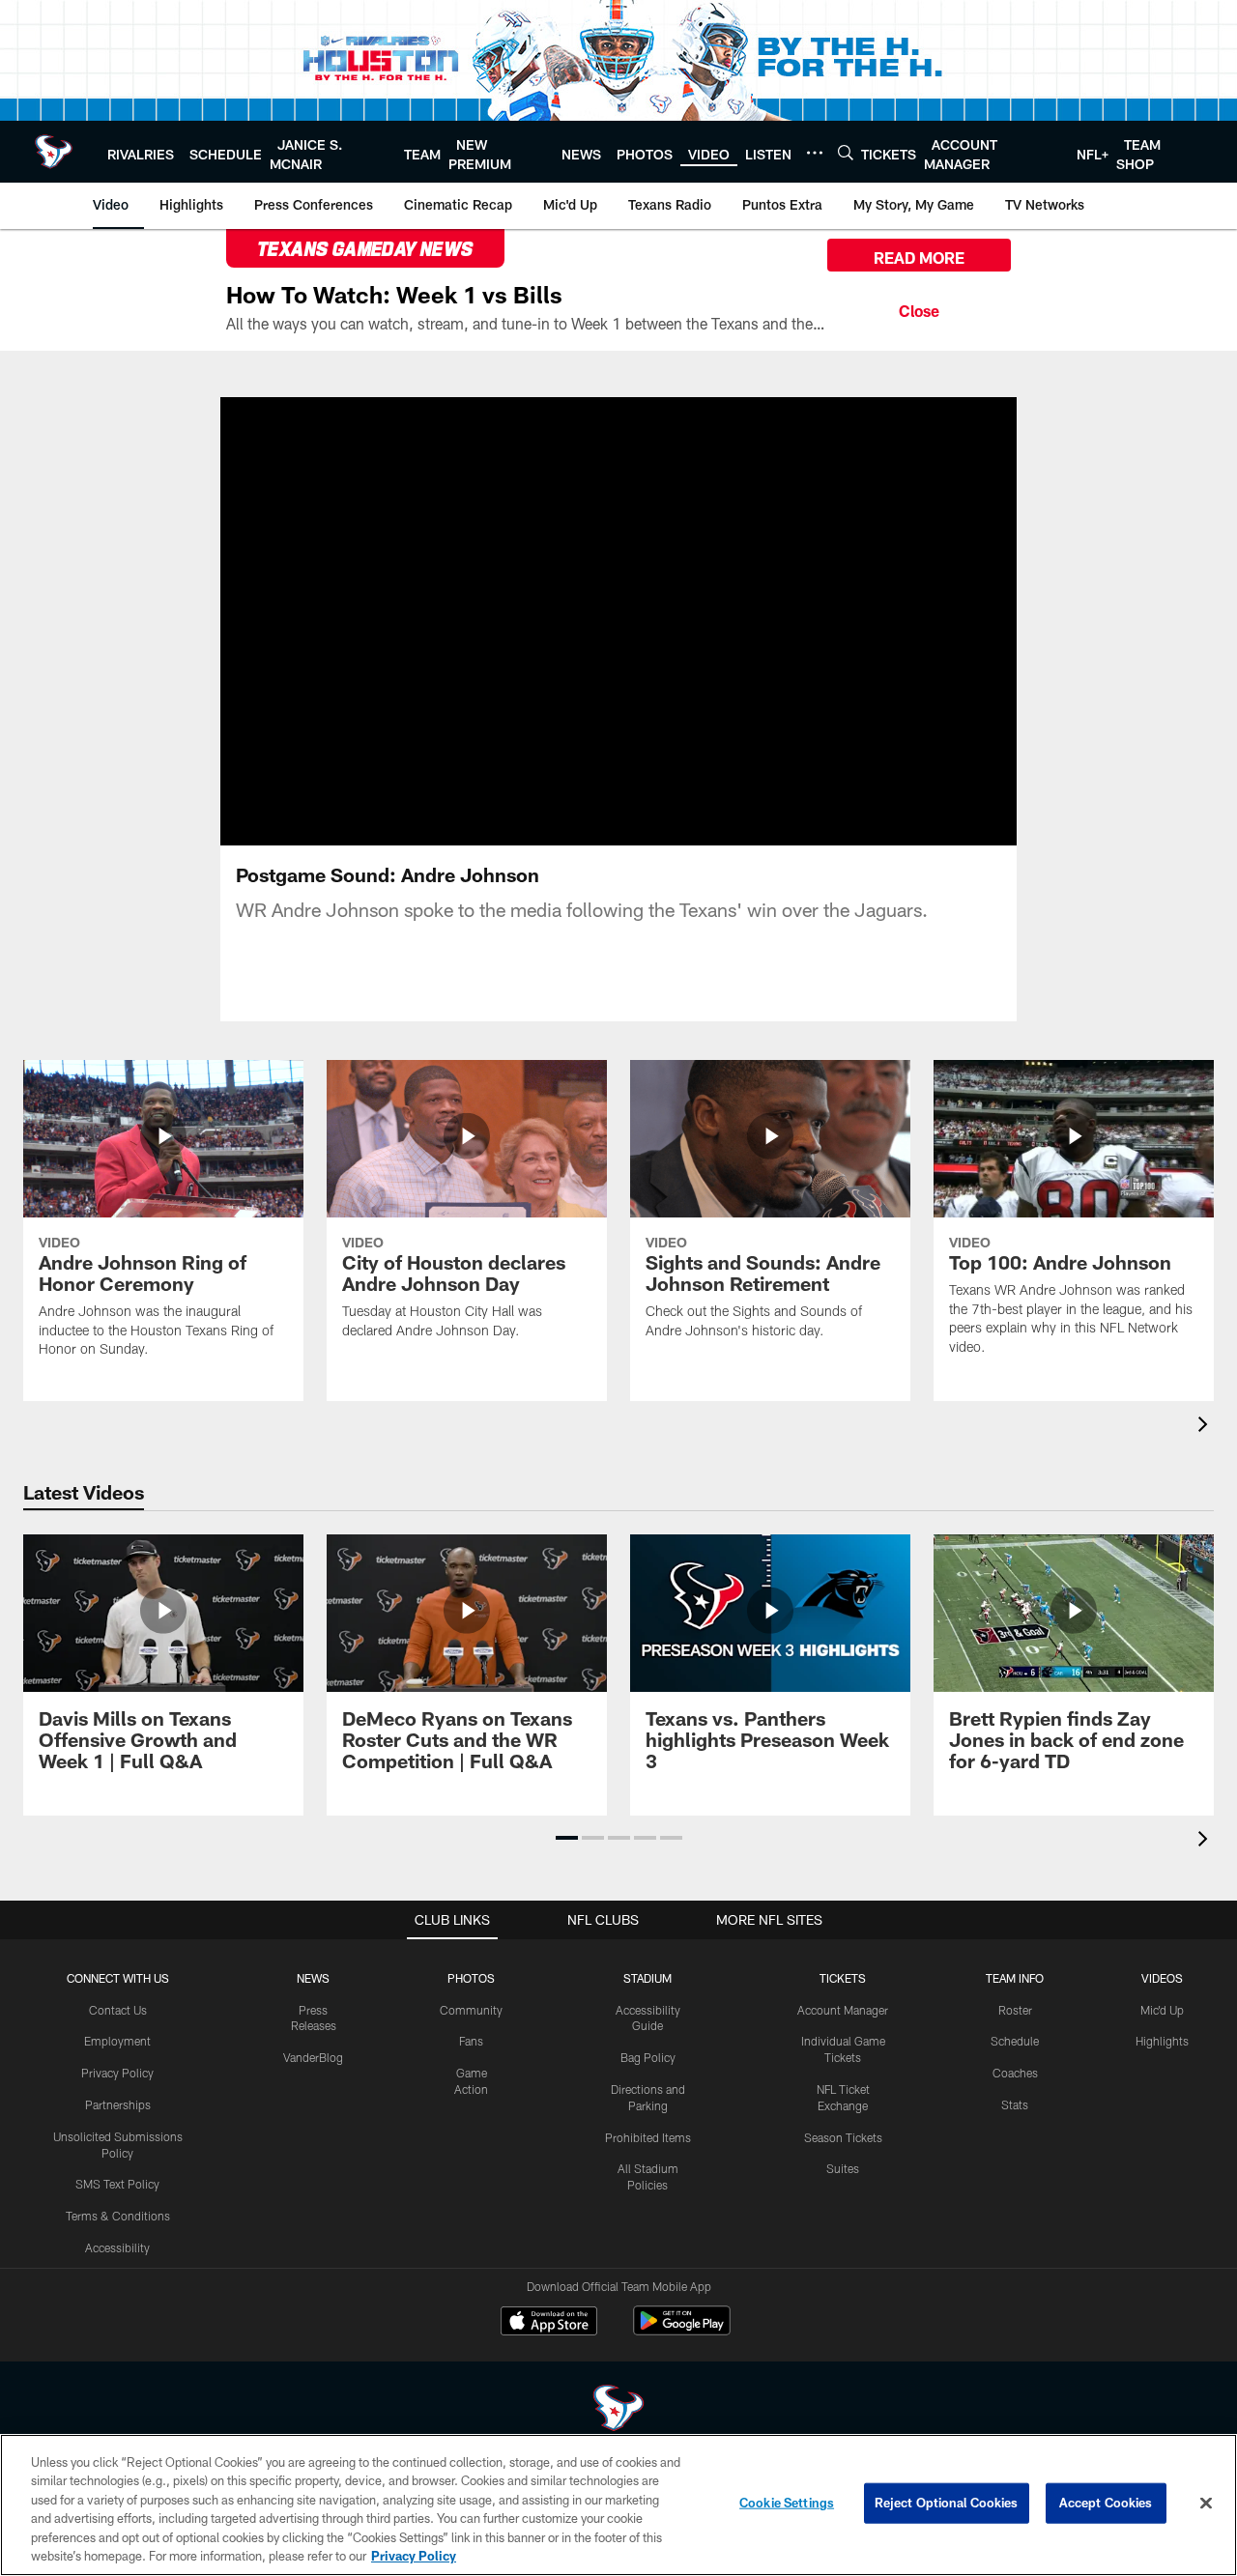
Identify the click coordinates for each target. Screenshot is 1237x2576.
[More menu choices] (815, 153)
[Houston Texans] (618, 2410)
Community (471, 2010)
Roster (1015, 2010)
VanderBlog (313, 2057)
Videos (1162, 1978)
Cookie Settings (787, 2503)
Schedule (1015, 2041)
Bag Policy (648, 2057)
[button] (557, 621)
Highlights (1162, 2041)
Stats (1015, 2104)
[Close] (919, 308)
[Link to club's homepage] (54, 152)
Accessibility (117, 2247)
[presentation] (1206, 1427)
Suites (843, 2168)
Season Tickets (843, 2137)
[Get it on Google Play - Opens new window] (682, 2330)
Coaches (1015, 2073)
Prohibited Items (648, 2137)
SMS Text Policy (117, 2184)
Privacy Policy (117, 2073)
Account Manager (843, 2010)
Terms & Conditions (118, 2216)
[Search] (846, 152)
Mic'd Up (1162, 2010)
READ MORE (919, 258)
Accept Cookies (1106, 2503)
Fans (471, 2041)
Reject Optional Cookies (947, 2503)
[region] (618, 2505)
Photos (471, 1978)
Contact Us (118, 2010)
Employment (117, 2041)
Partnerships (118, 2104)
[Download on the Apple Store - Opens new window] (549, 2323)
